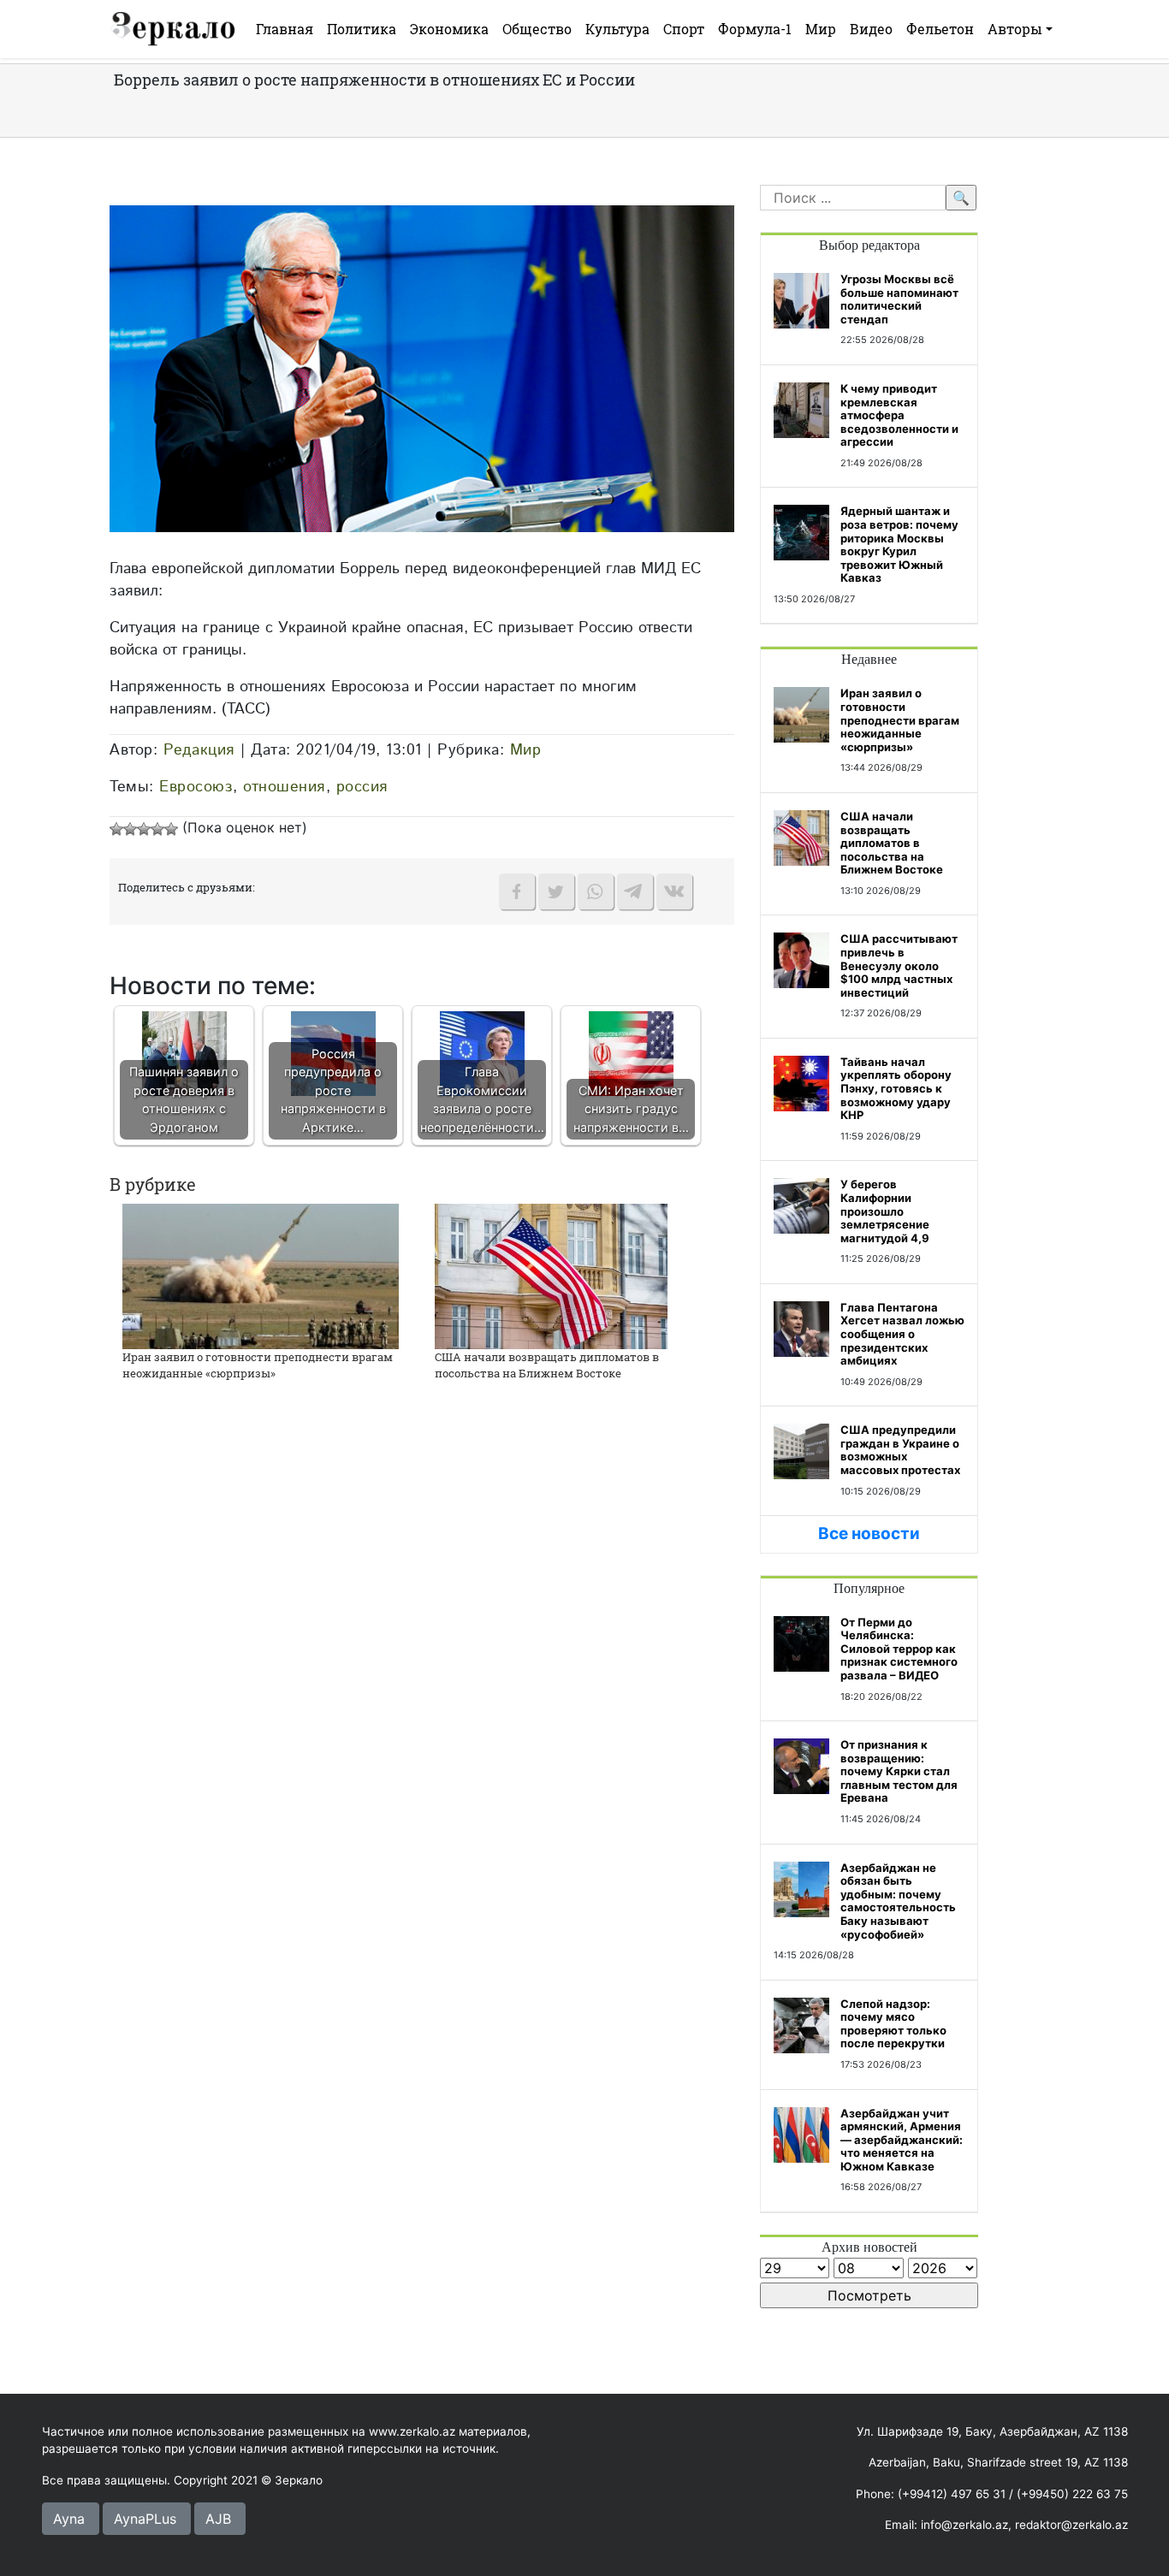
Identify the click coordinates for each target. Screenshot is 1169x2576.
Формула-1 (755, 29)
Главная (285, 29)
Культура (617, 29)
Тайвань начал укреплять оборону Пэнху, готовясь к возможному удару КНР (896, 1088)
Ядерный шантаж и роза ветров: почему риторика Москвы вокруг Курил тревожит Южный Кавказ (899, 544)
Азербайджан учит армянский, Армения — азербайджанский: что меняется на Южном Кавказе (902, 2140)
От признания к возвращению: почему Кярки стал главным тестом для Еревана (899, 1771)
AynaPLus (145, 2519)
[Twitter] (556, 891)
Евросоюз (196, 787)
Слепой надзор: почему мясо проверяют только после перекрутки (893, 2024)
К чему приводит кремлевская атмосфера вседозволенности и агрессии (899, 415)
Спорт (684, 29)
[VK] (674, 891)
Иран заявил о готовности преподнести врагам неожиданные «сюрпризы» (258, 1365)
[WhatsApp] (596, 891)
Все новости (869, 1534)
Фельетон (940, 29)
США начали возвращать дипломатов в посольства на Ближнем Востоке (547, 1365)
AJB (218, 2519)
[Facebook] (517, 891)
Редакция (199, 750)
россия (362, 787)
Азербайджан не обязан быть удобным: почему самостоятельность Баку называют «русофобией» (898, 1901)
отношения (285, 787)
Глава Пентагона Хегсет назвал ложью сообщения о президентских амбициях (902, 1334)
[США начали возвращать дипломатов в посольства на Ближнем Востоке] (551, 1275)
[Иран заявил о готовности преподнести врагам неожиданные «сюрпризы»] (261, 1275)
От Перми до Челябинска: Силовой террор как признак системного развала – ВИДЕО (899, 1649)
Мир (821, 29)
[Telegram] (635, 891)
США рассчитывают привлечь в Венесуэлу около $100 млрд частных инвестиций (899, 965)
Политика (362, 29)
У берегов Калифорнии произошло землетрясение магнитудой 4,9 (885, 1211)
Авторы (1015, 29)
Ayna (69, 2519)
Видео (871, 29)
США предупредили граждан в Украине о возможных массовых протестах (900, 1450)
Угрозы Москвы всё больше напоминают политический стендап (899, 299)
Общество (537, 29)
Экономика (449, 29)
